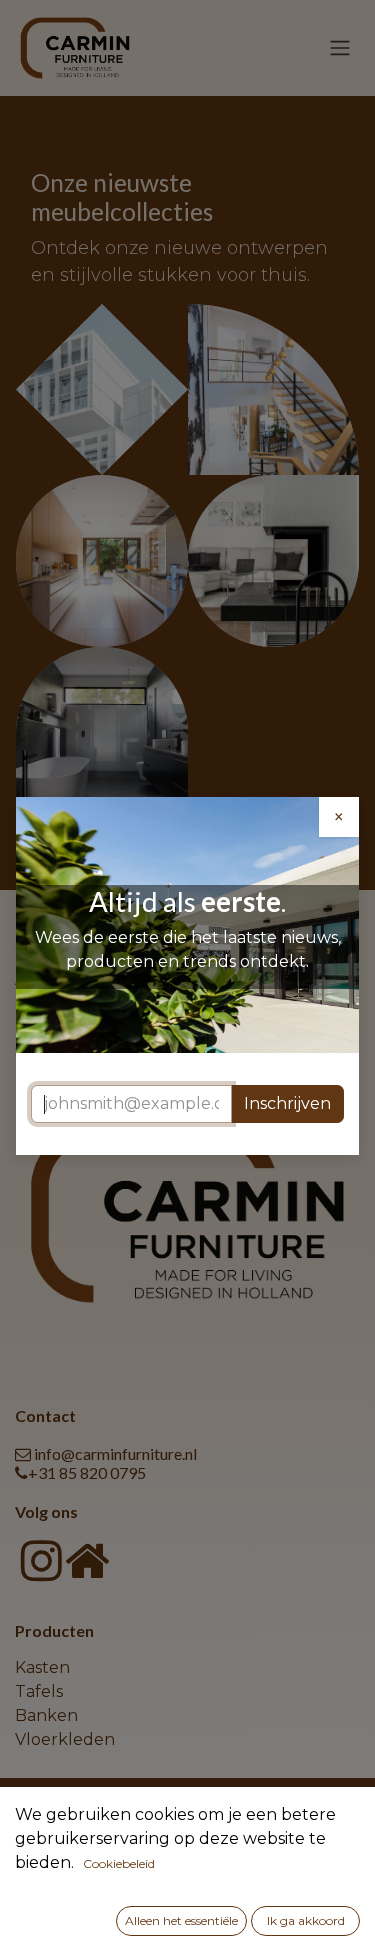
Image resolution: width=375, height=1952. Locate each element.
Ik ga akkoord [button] (306, 1920)
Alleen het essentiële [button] (181, 1920)
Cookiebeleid (119, 1863)
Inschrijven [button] (287, 1103)
